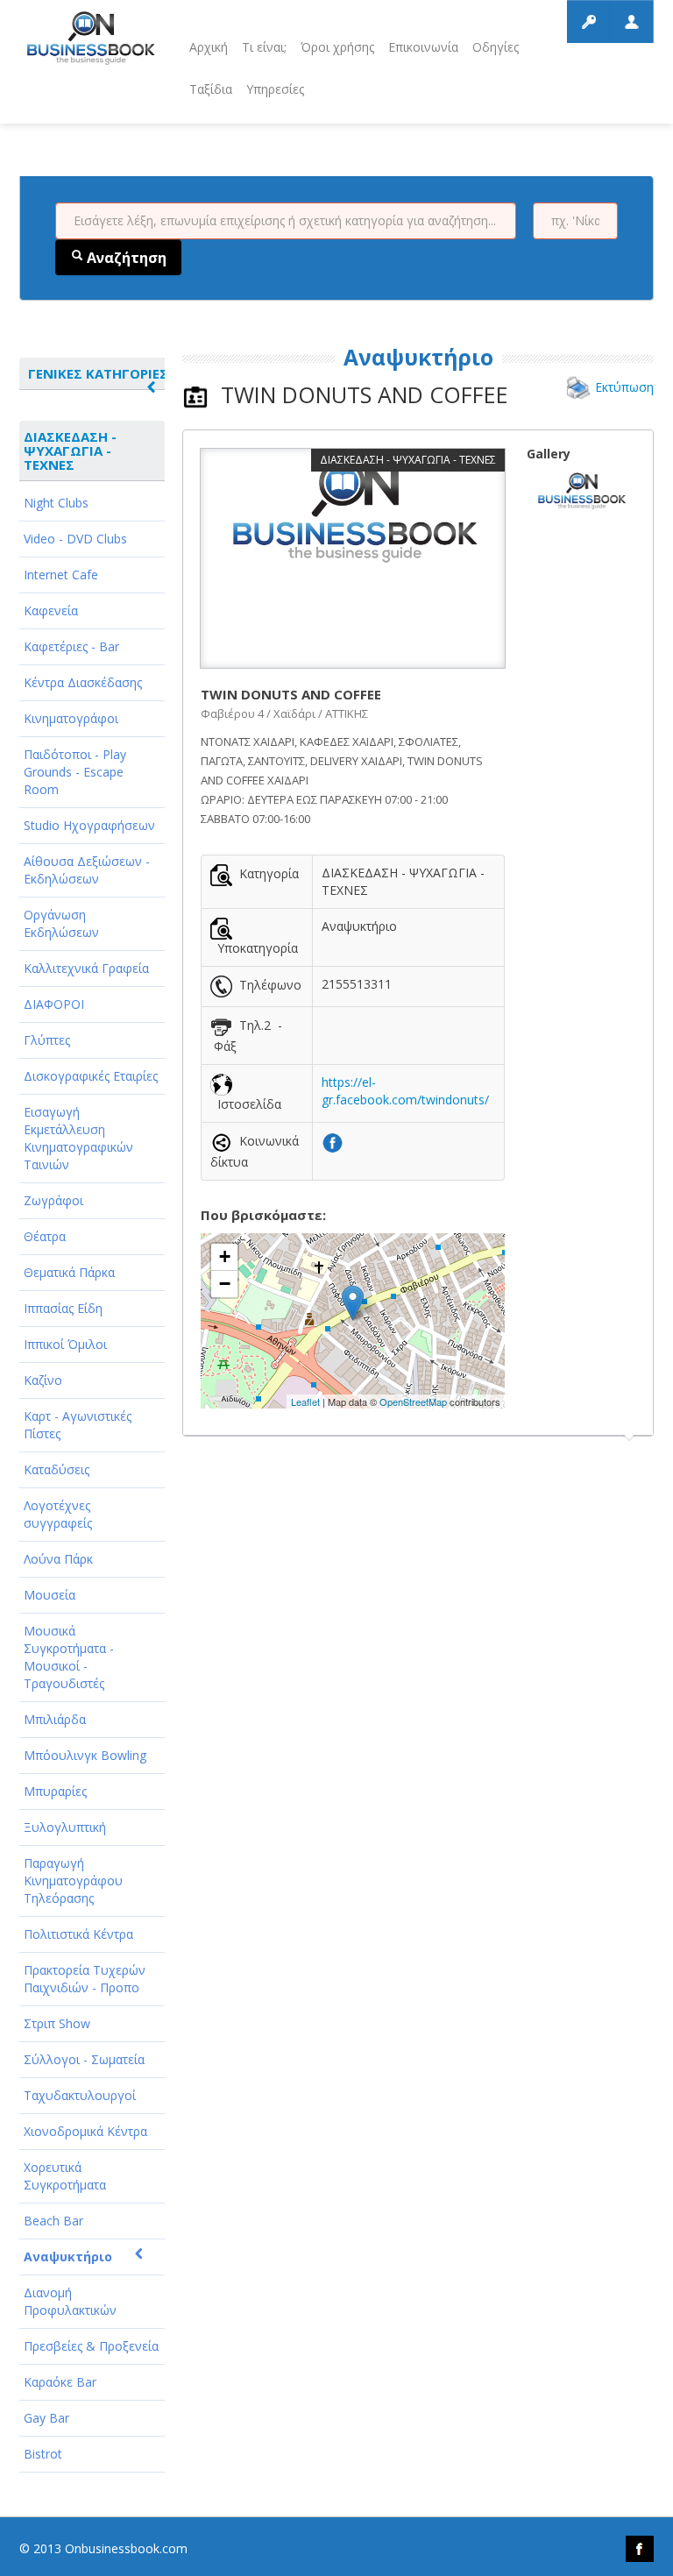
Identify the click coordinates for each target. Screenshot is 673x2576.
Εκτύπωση (624, 387)
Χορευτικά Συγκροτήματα (65, 2176)
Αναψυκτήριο (68, 2257)
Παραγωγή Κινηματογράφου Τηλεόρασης (73, 1881)
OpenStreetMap (413, 1402)
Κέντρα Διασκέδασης (83, 682)
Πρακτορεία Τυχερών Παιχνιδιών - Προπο (85, 1979)
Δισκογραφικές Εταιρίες (91, 1076)
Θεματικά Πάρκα (69, 1272)
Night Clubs (56, 503)
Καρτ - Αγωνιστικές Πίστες (78, 1425)
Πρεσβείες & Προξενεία (91, 2346)
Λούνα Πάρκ (58, 1559)
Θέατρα (45, 1236)
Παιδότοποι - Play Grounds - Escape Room (75, 772)
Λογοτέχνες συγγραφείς (58, 1514)
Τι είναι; (264, 47)
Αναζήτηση (125, 258)
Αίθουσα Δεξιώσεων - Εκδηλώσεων (87, 870)
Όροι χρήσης (337, 47)
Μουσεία (50, 1595)
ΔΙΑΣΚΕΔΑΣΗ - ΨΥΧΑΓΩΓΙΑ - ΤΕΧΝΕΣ (70, 451)
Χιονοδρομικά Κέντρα (85, 2131)
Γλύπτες (47, 1040)
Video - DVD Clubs (75, 539)
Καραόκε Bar (60, 2382)
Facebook (640, 2549)
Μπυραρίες (55, 1791)
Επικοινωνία (423, 47)
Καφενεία (51, 610)
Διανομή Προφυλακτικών (70, 2301)
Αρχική (209, 47)
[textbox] (286, 221)
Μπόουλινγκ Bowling (85, 1755)
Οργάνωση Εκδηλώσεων (61, 923)
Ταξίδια (211, 89)
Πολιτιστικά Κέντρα (78, 1934)
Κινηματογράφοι (71, 718)
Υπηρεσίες (275, 89)
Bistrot (43, 2454)
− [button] (225, 1284)
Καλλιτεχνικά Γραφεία (86, 968)
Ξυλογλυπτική (65, 1827)
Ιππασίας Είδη (63, 1308)
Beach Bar (53, 2221)
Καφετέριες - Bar (71, 646)
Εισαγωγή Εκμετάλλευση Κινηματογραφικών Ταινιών (78, 1138)
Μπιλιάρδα (55, 1719)
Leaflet (305, 1402)
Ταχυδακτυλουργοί (80, 2095)
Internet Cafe (61, 575)
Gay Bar (46, 2418)
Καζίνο (43, 1380)
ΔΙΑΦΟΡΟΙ (54, 1004)
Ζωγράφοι (53, 1200)
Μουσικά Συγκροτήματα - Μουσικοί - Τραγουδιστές (69, 1657)
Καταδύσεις (57, 1469)
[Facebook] (333, 1141)
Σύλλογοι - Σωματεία (84, 2059)
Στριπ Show (57, 2023)
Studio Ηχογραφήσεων (89, 825)
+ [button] (225, 1256)
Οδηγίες (496, 47)
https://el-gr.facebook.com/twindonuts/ (405, 1091)
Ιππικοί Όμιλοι (65, 1344)
